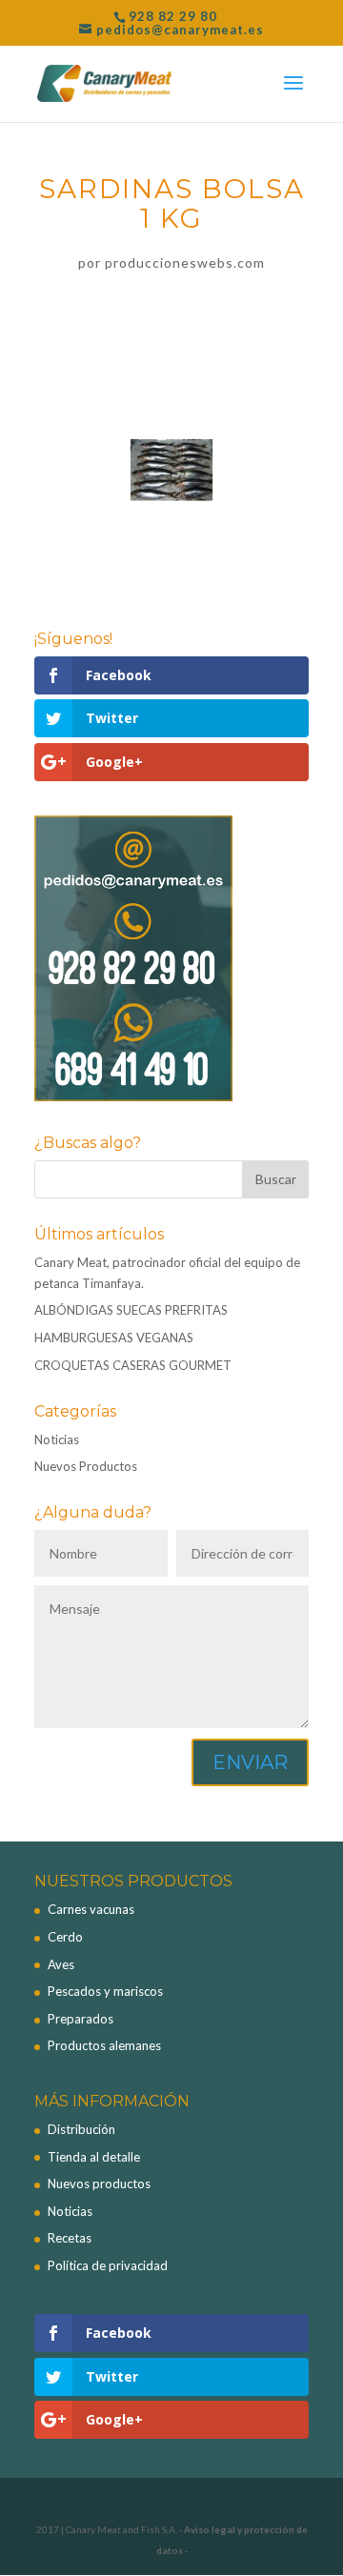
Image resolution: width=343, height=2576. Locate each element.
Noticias (57, 1439)
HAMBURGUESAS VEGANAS (114, 1338)
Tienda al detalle (94, 2157)
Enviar (250, 1762)
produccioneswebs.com (185, 262)
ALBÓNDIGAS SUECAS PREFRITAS (131, 1310)
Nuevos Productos (86, 1466)
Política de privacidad (108, 2265)
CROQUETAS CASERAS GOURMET (133, 1365)
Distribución (81, 2129)
